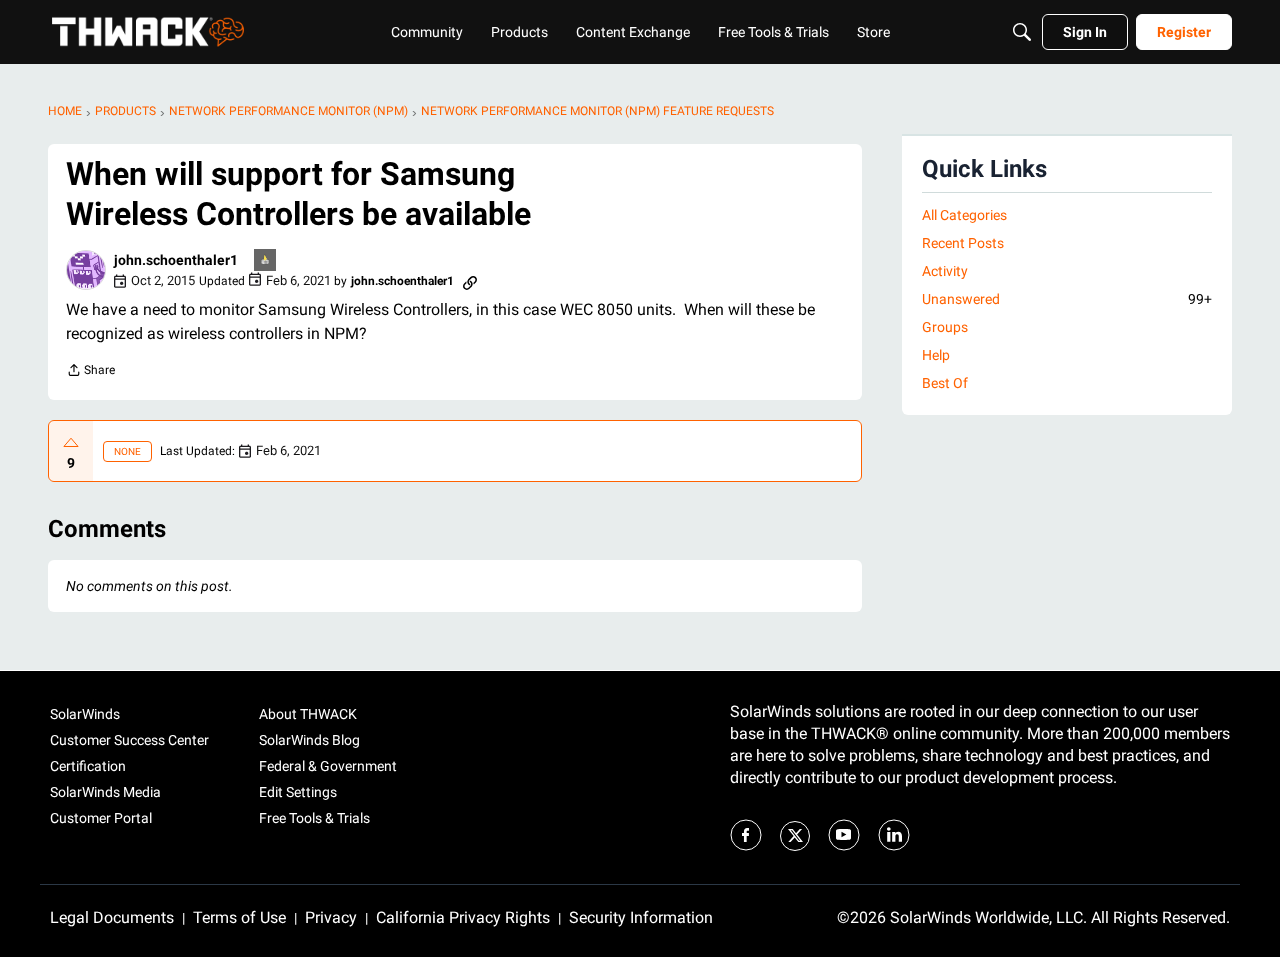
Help (936, 355)
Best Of (945, 383)
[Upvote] (71, 443)
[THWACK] (148, 32)
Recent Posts (963, 243)
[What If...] (266, 261)
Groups (945, 327)
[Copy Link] (470, 281)
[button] (86, 270)
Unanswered (1067, 299)
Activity (945, 271)
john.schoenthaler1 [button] (176, 260)
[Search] (1022, 32)
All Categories (964, 215)
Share (90, 372)
